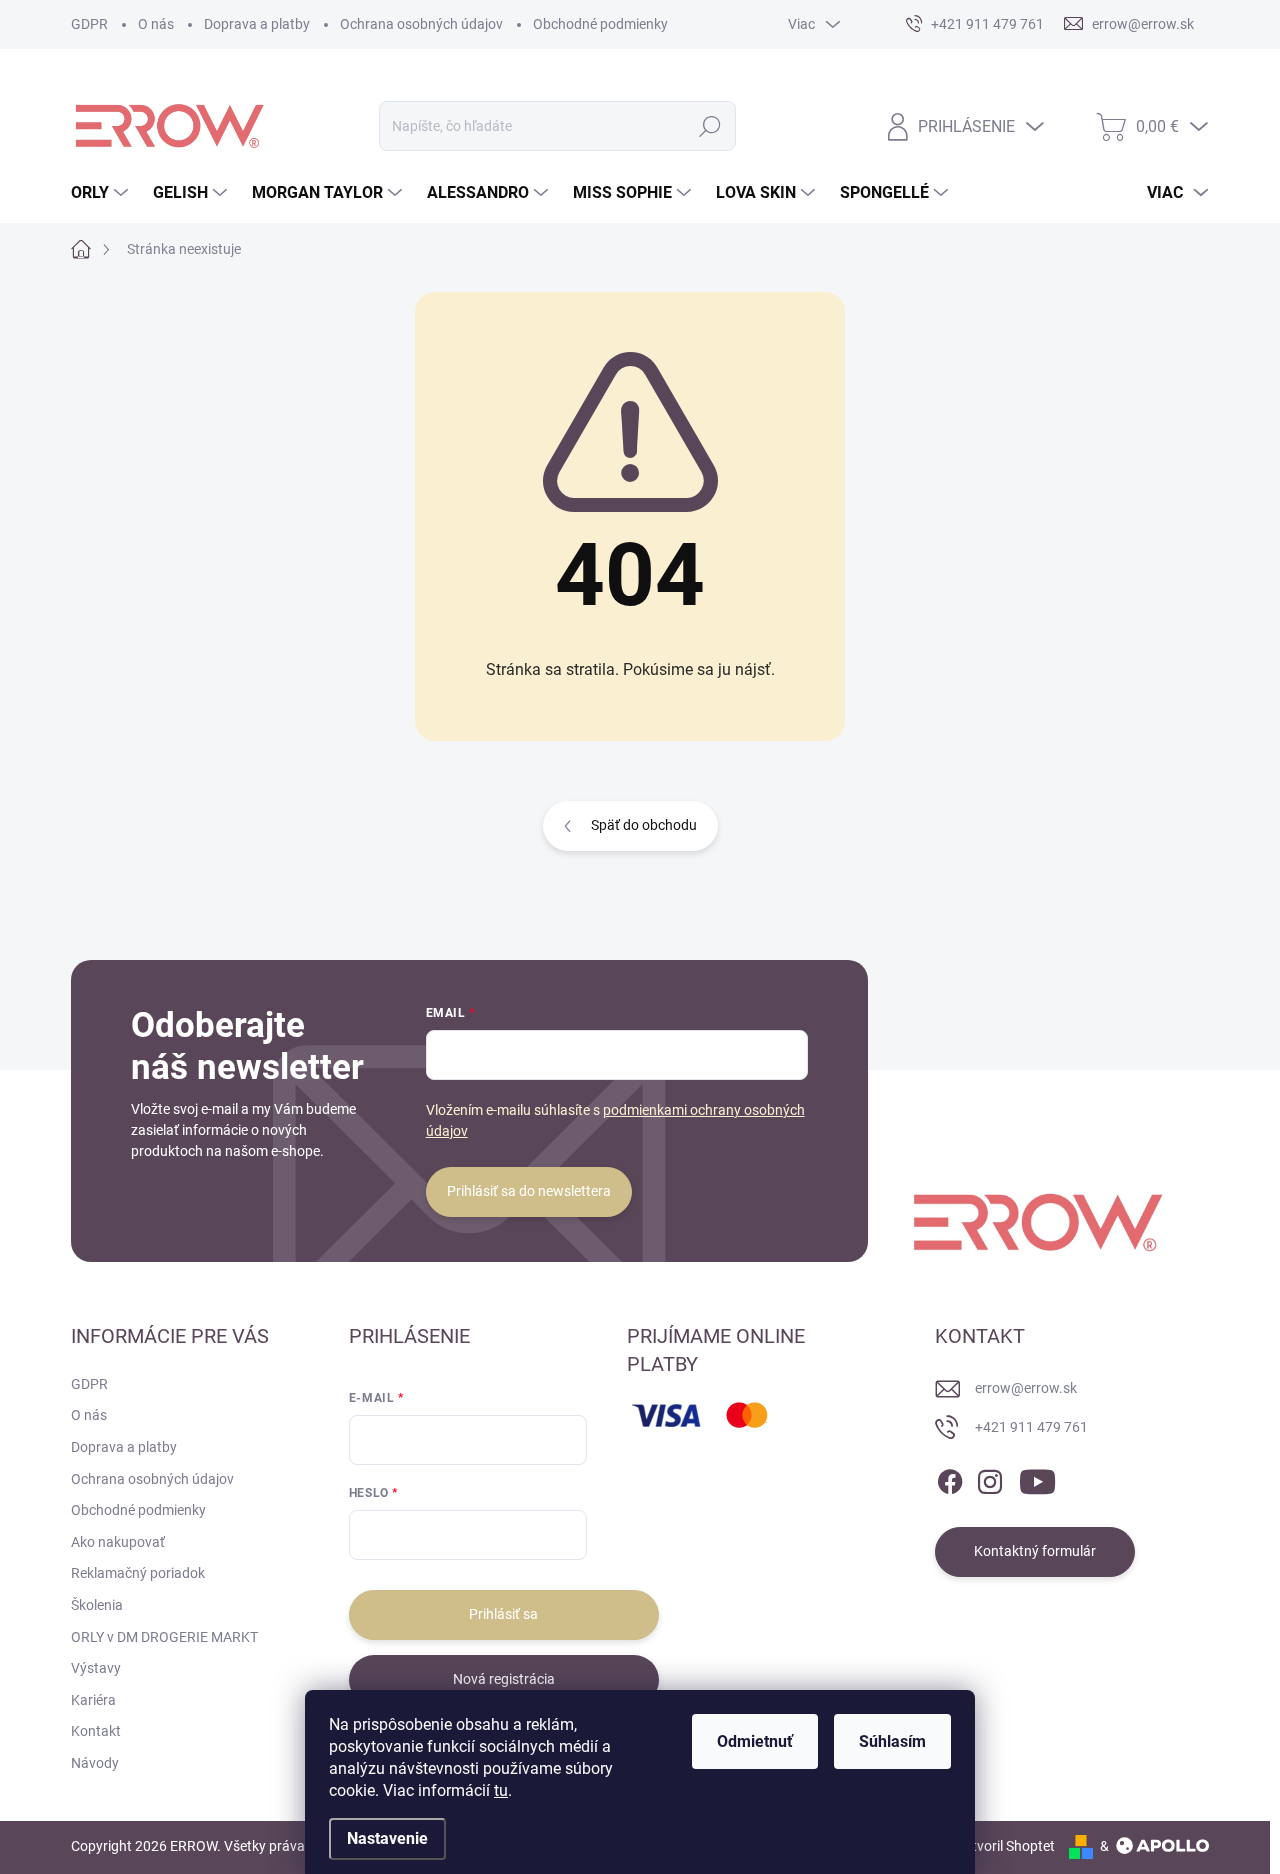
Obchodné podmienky (600, 24)
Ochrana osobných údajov (421, 24)
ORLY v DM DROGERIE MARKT (164, 1637)
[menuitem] (102, 193)
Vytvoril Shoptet (1005, 1846)
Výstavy (96, 1668)
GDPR (89, 24)
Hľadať (709, 126)
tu (501, 1790)
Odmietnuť (755, 1741)
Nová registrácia (504, 1679)
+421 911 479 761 (1031, 1427)
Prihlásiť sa (503, 1614)
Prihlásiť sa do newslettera (529, 1191)
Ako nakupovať (118, 1542)
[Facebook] (950, 1478)
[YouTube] (1037, 1478)
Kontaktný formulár (1035, 1551)
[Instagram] (990, 1478)
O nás (156, 24)
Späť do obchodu (644, 825)
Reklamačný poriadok (138, 1573)
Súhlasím (892, 1741)
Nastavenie (387, 1838)
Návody (95, 1763)
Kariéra (93, 1700)
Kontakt (96, 1731)
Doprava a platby (257, 24)
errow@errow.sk (1026, 1388)
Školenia (97, 1605)
